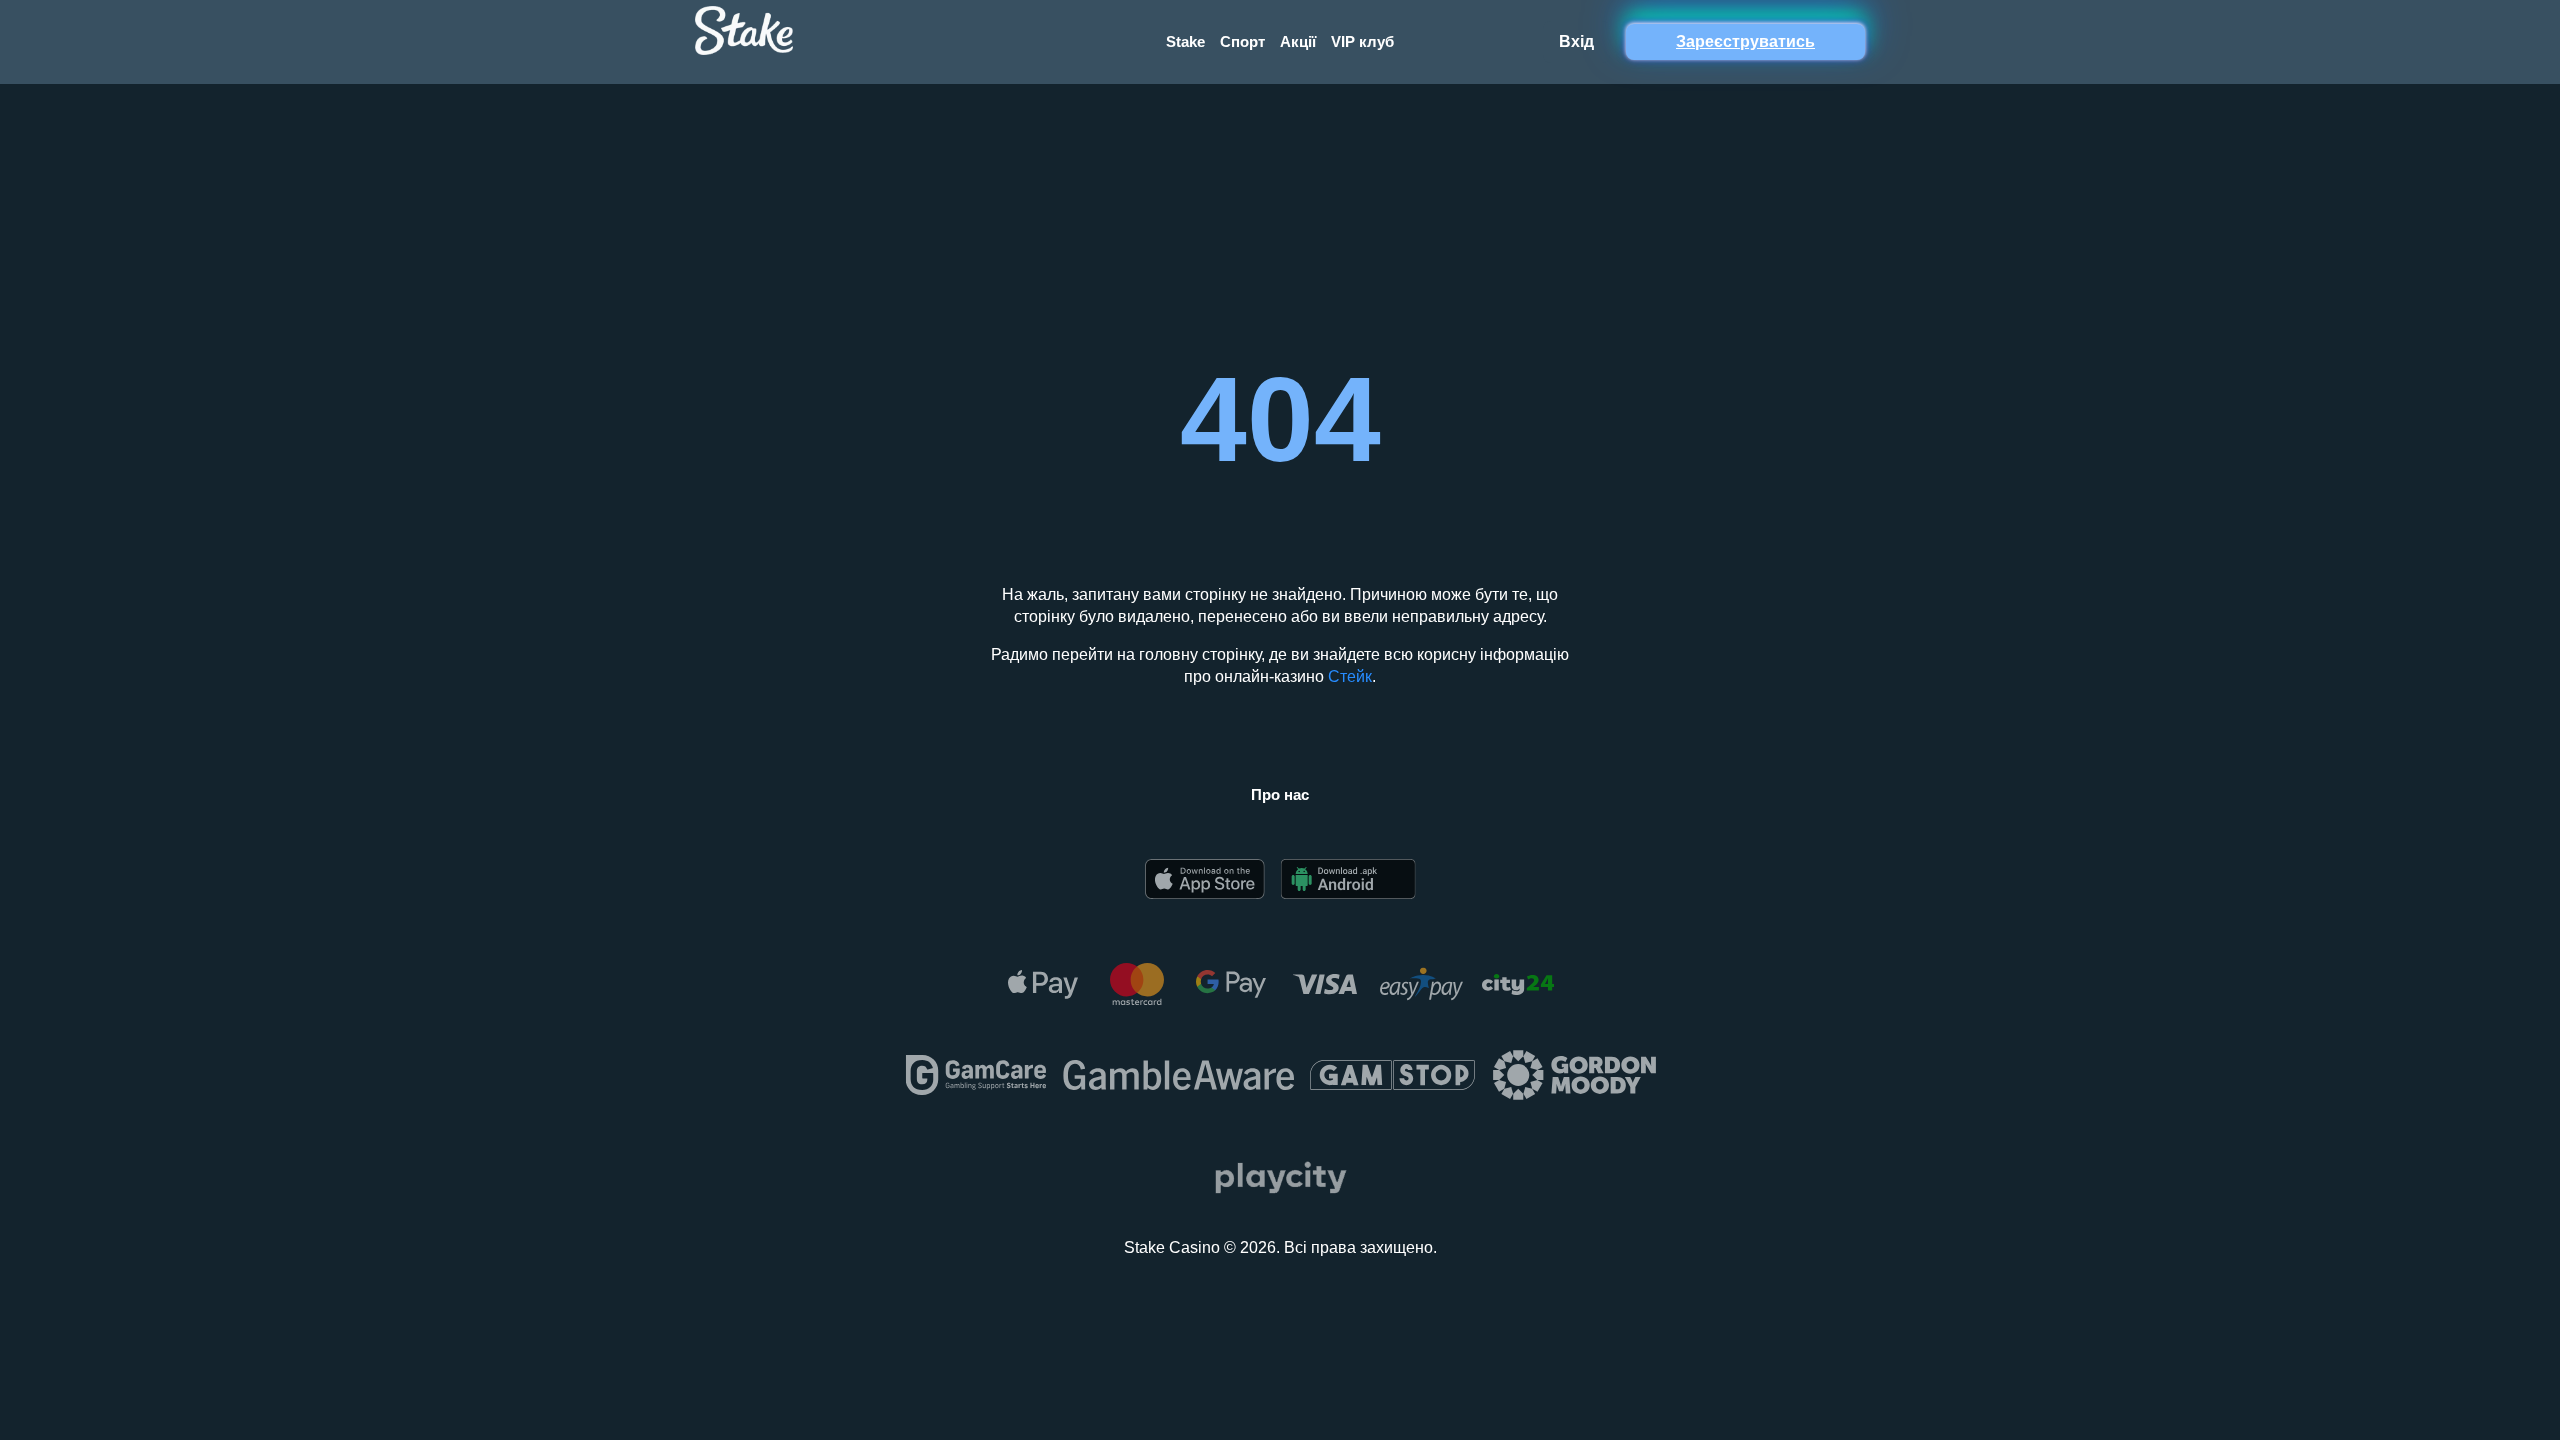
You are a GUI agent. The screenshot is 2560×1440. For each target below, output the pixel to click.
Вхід (1576, 41)
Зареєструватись (1745, 41)
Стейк (1350, 676)
